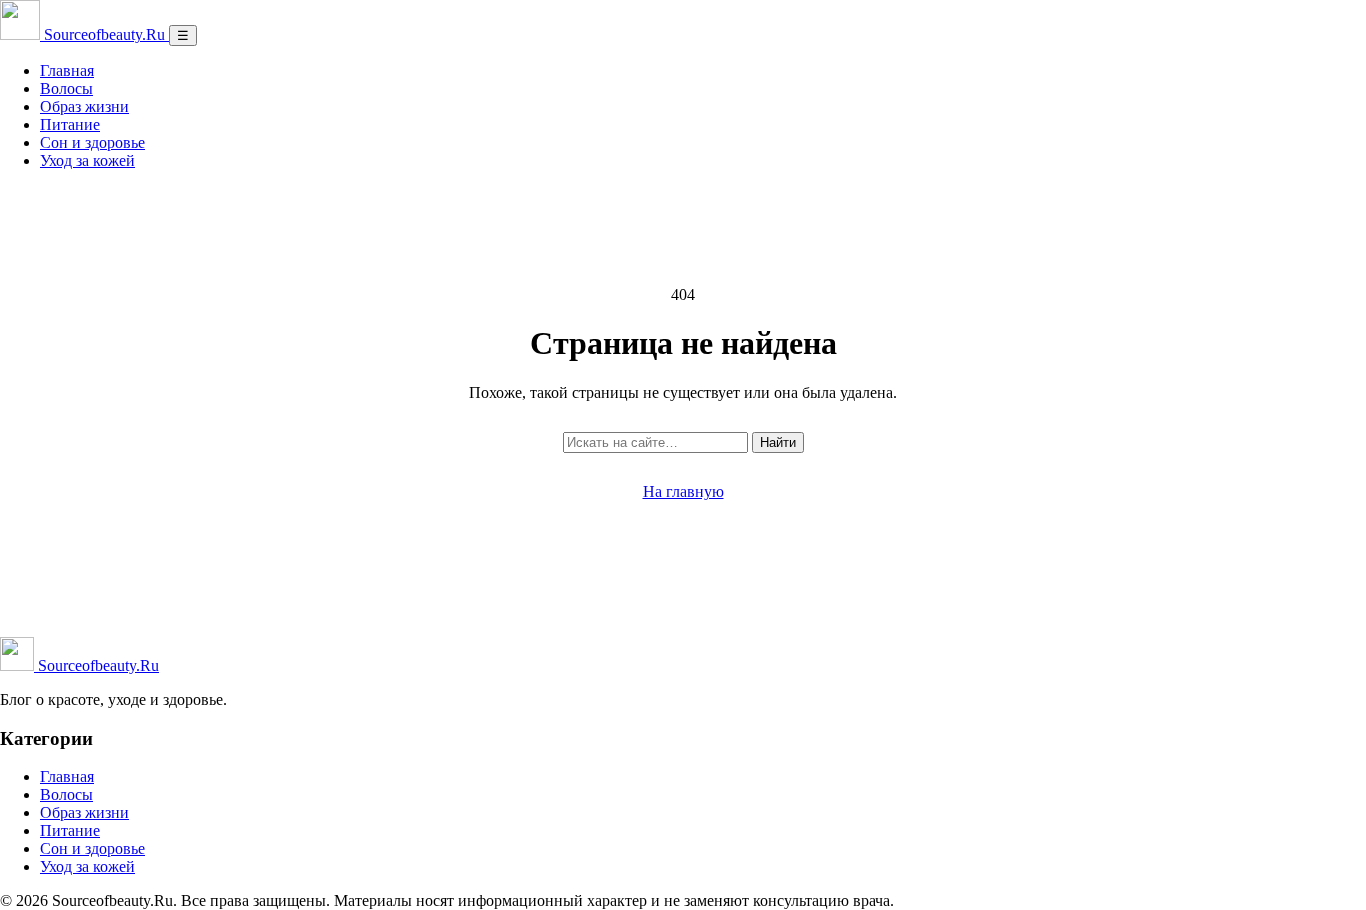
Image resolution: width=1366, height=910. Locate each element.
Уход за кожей (87, 160)
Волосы (66, 88)
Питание (70, 124)
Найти (778, 442)
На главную (683, 491)
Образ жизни (84, 106)
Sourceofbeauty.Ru (96, 665)
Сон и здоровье (92, 142)
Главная (67, 70)
